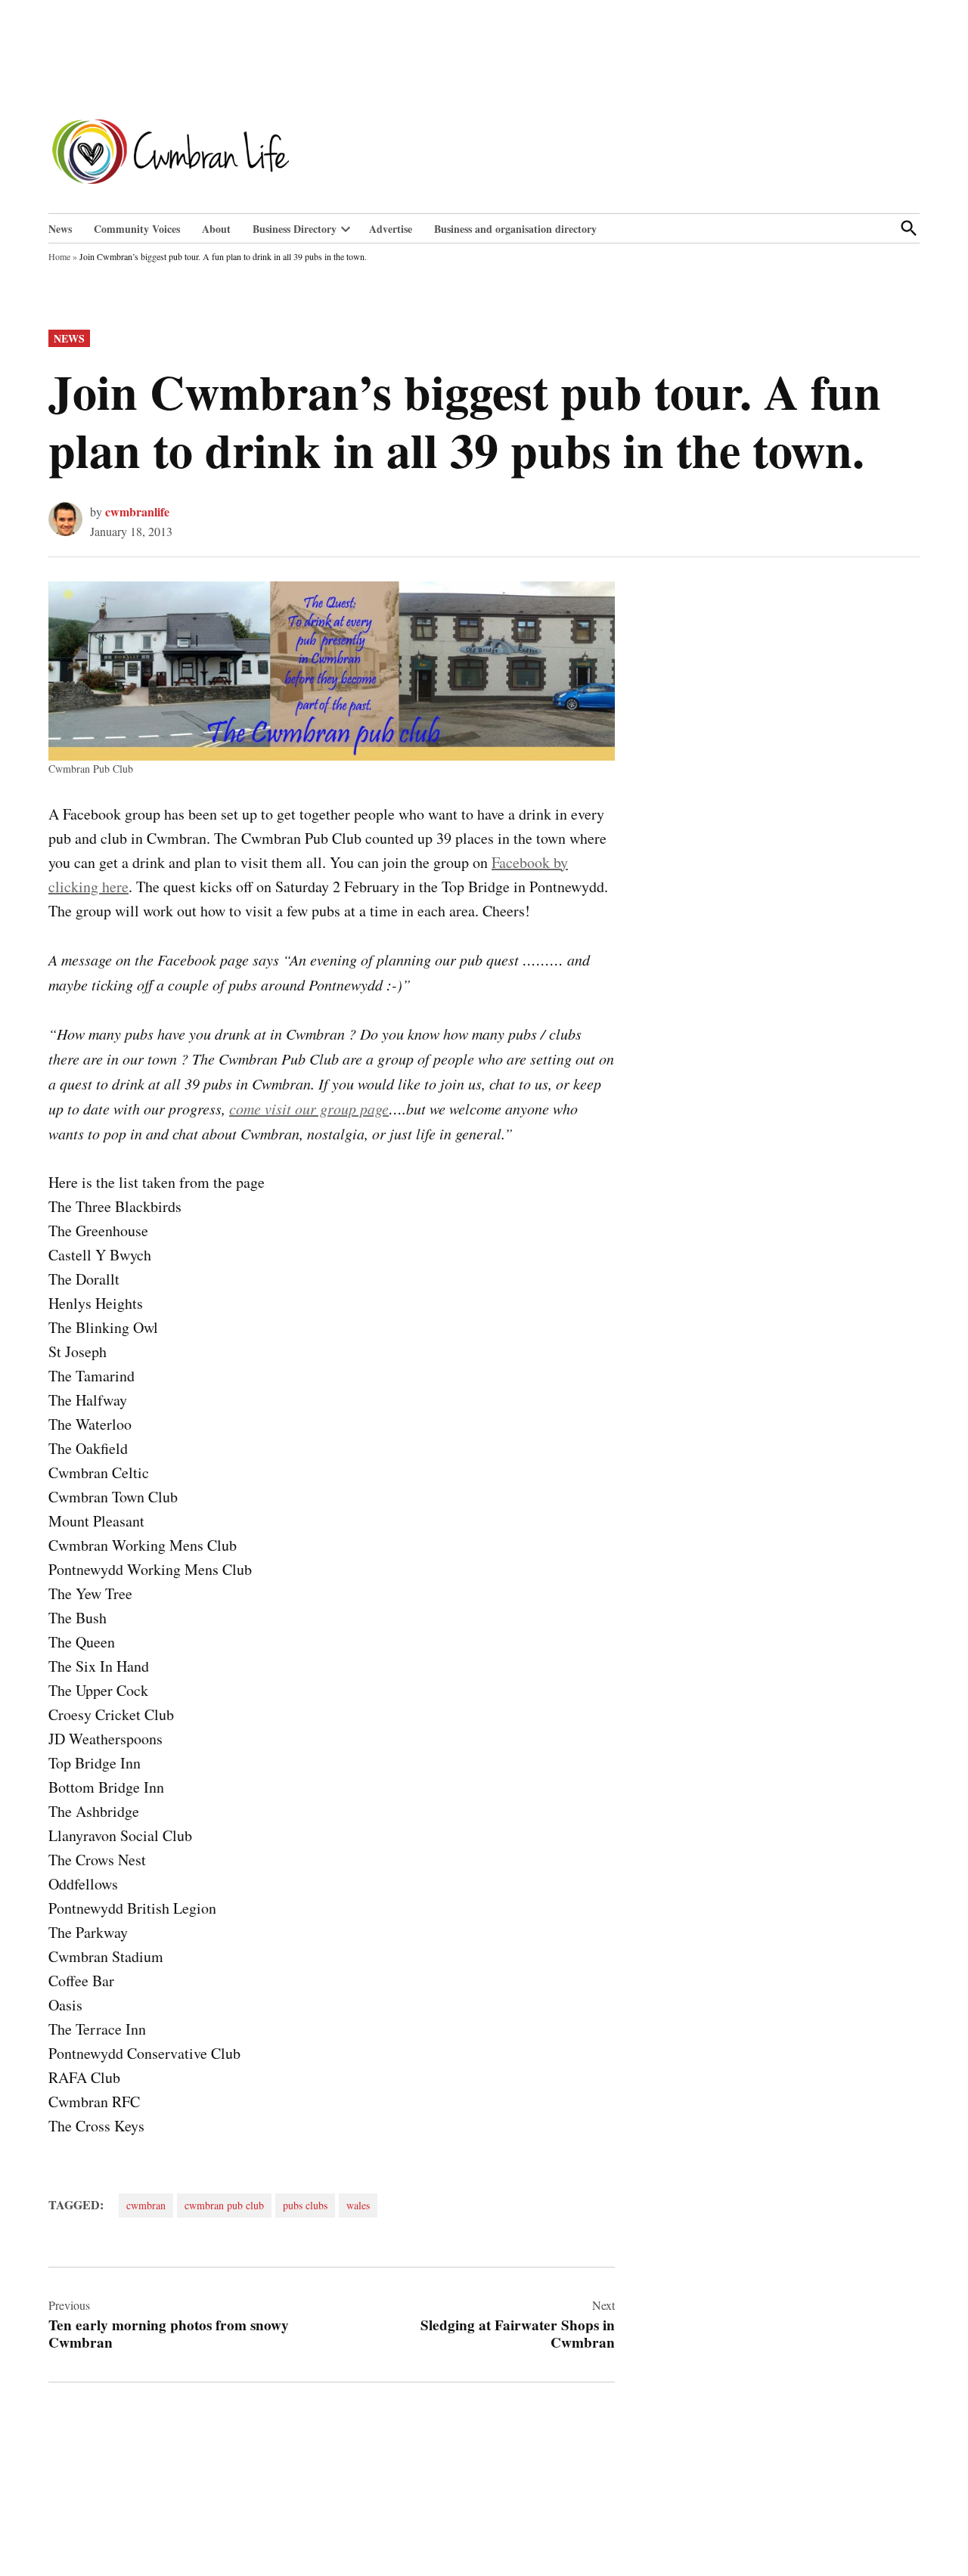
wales (358, 2205)
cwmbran (146, 2205)
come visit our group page (309, 1108)
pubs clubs (305, 2205)
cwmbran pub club (224, 2205)
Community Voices (137, 229)
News (60, 229)
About (216, 229)
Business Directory (295, 229)
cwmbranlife (137, 511)
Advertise (391, 229)
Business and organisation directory (515, 229)
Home (59, 256)
